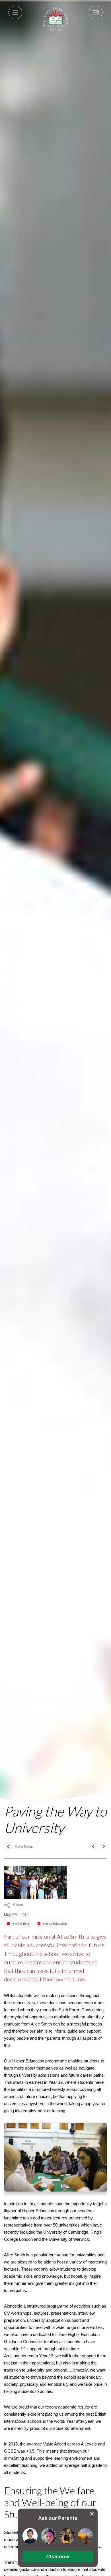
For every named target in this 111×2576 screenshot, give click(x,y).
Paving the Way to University (55, 1819)
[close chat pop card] (92, 2514)
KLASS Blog (21, 1924)
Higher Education (55, 1924)
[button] (58, 2557)
